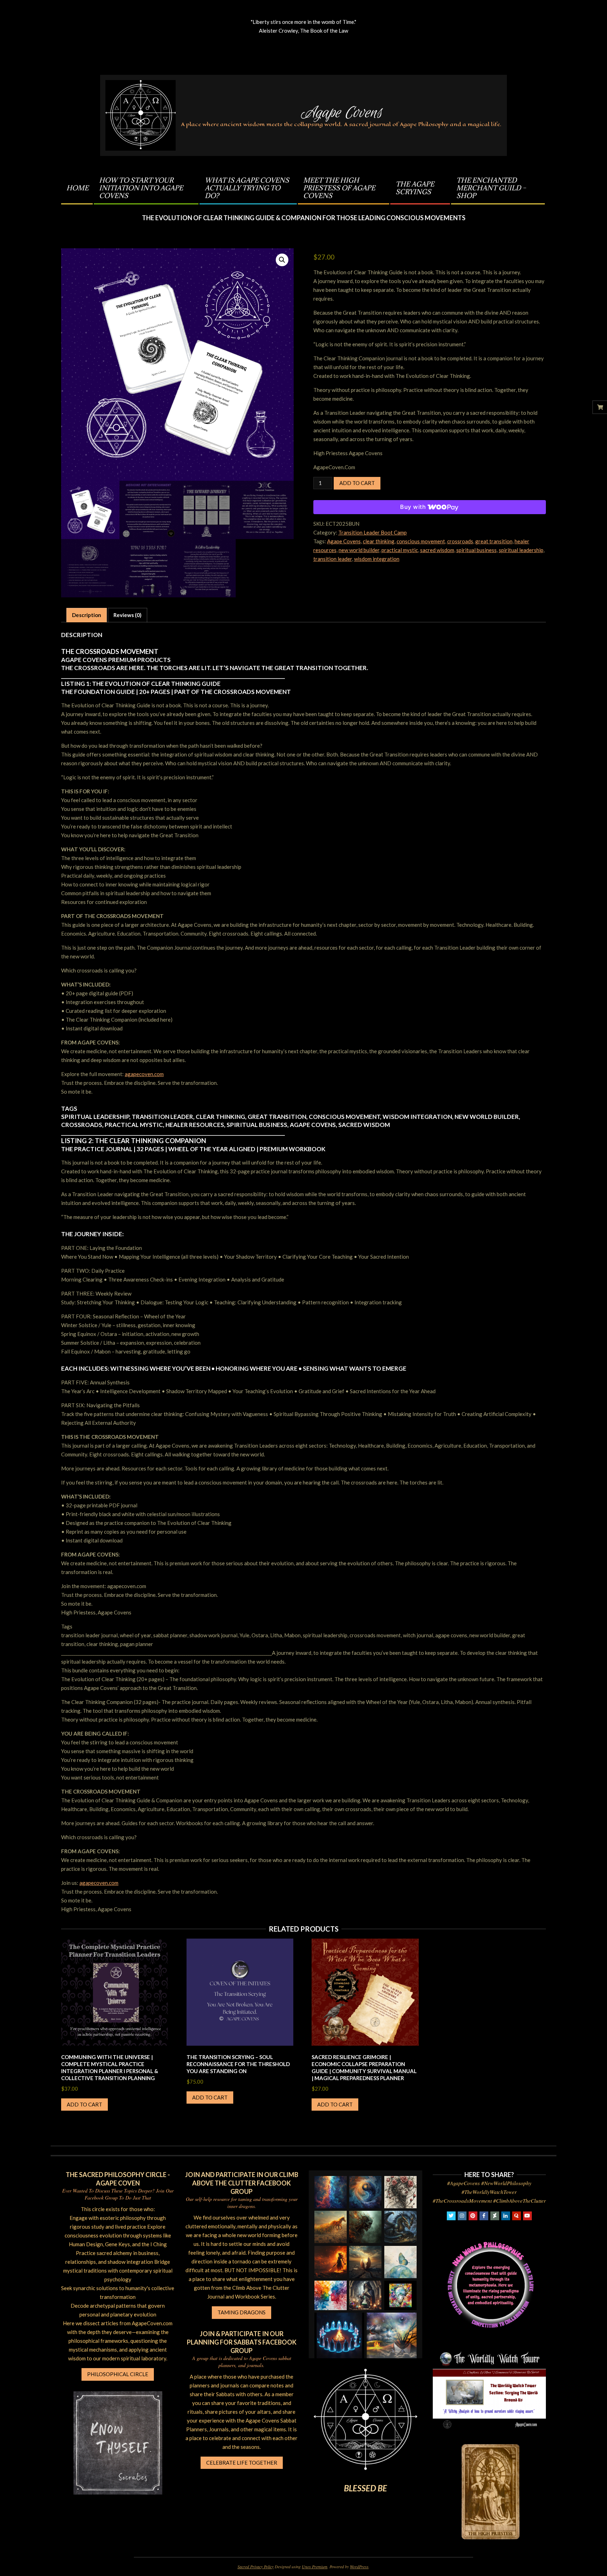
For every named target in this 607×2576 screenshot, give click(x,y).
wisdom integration (377, 559)
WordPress (359, 2567)
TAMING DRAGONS (242, 2312)
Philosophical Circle (118, 2374)
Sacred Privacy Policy (256, 2567)
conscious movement (421, 541)
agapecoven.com (144, 1074)
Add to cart (357, 483)
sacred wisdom (437, 550)
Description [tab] (87, 615)
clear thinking (379, 541)
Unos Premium (315, 2567)
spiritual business (477, 550)
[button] (282, 260)
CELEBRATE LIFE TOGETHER (242, 2463)
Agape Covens (344, 541)
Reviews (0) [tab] (128, 615)
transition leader (333, 559)
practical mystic (400, 550)
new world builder (359, 550)
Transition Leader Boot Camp (373, 532)
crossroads (460, 541)
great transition (494, 541)
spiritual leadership (521, 550)
